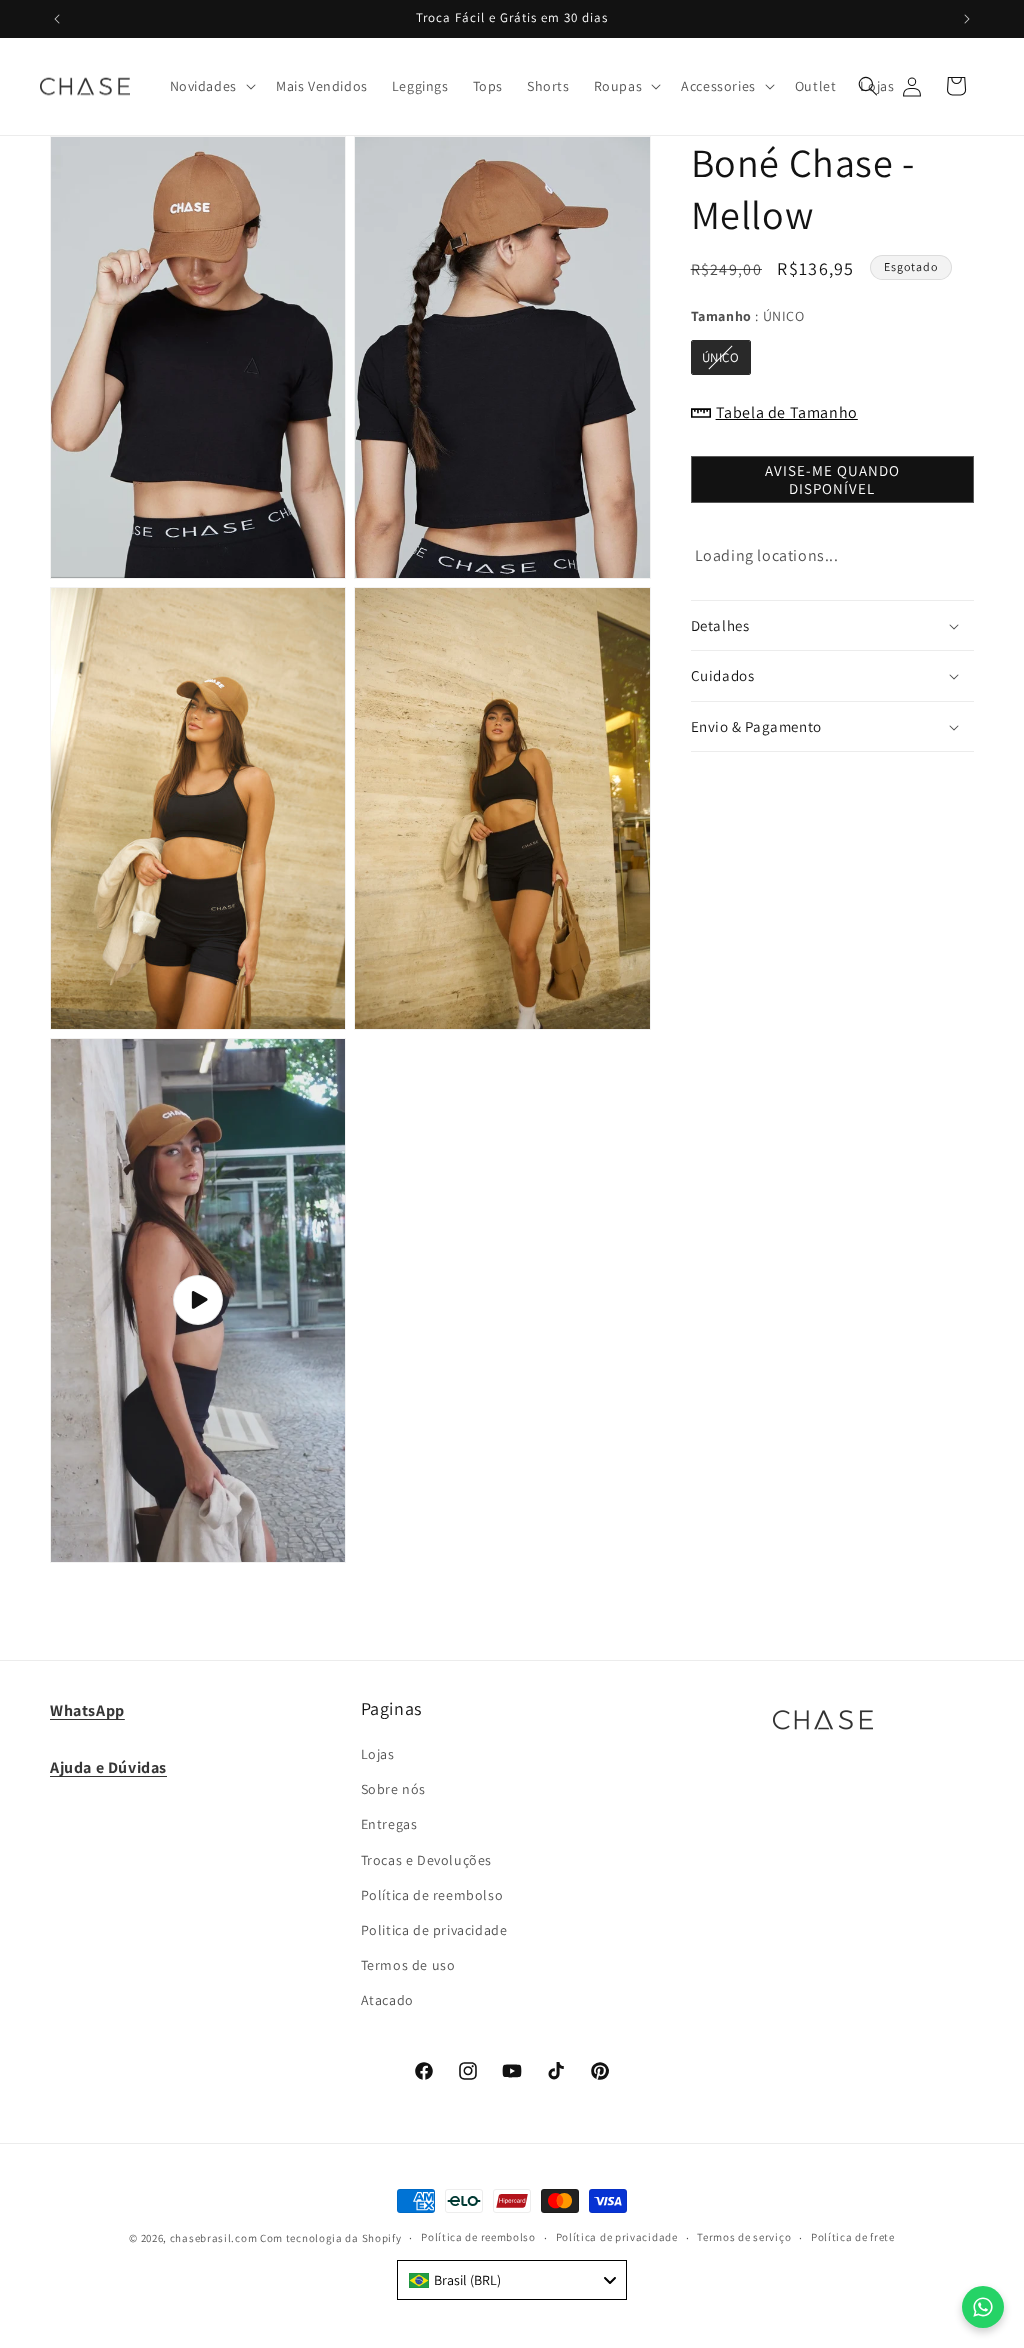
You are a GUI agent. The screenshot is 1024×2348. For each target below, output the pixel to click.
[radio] (721, 357)
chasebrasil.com (214, 2238)
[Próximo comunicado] (967, 19)
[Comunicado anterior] (57, 19)
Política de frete (853, 2237)
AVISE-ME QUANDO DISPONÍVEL (832, 479)
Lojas (378, 1754)
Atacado (387, 2000)
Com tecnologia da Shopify (331, 2238)
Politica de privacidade (434, 1930)
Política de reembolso (432, 1895)
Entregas (389, 1824)
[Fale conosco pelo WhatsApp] (983, 2307)
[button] (211, 86)
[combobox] (512, 2280)
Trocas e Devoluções (426, 1860)
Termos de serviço (744, 2237)
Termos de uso (408, 1965)
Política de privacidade (617, 2237)
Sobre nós (393, 1789)
